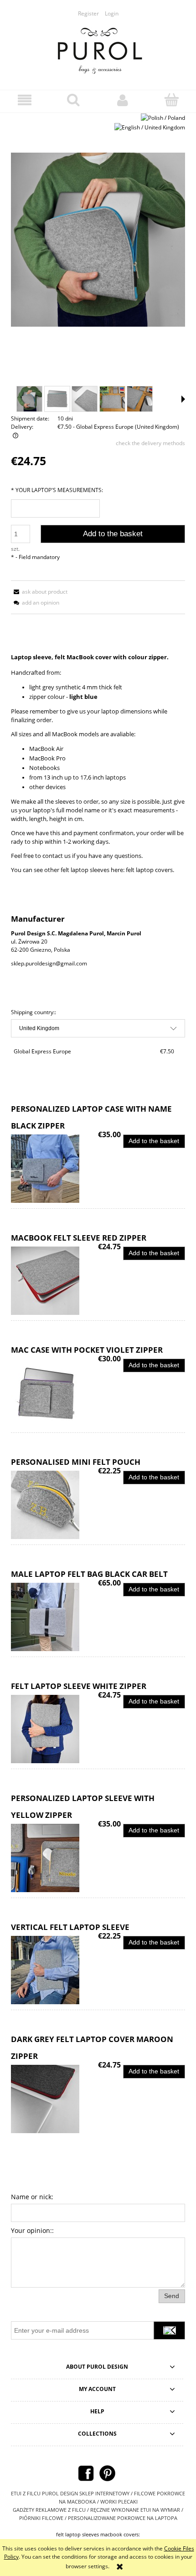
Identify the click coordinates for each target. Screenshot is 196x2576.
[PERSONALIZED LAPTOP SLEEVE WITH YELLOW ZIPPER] (54, 1858)
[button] (25, 100)
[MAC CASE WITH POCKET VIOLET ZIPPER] (54, 1393)
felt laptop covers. (149, 870)
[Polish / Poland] (163, 117)
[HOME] (98, 49)
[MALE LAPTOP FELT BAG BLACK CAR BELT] (54, 1617)
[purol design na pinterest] (107, 2473)
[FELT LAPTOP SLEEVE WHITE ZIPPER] (54, 1729)
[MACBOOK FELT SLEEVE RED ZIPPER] (54, 1281)
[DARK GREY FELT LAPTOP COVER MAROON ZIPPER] (54, 2099)
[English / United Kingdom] (150, 127)
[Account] (123, 100)
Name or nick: (32, 2197)
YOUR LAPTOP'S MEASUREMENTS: (57, 490)
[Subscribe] (169, 2330)
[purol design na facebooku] (86, 2473)
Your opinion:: (32, 2230)
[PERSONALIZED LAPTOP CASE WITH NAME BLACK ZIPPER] (54, 1169)
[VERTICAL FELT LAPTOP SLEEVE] (54, 1970)
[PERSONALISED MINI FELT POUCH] (54, 1505)
